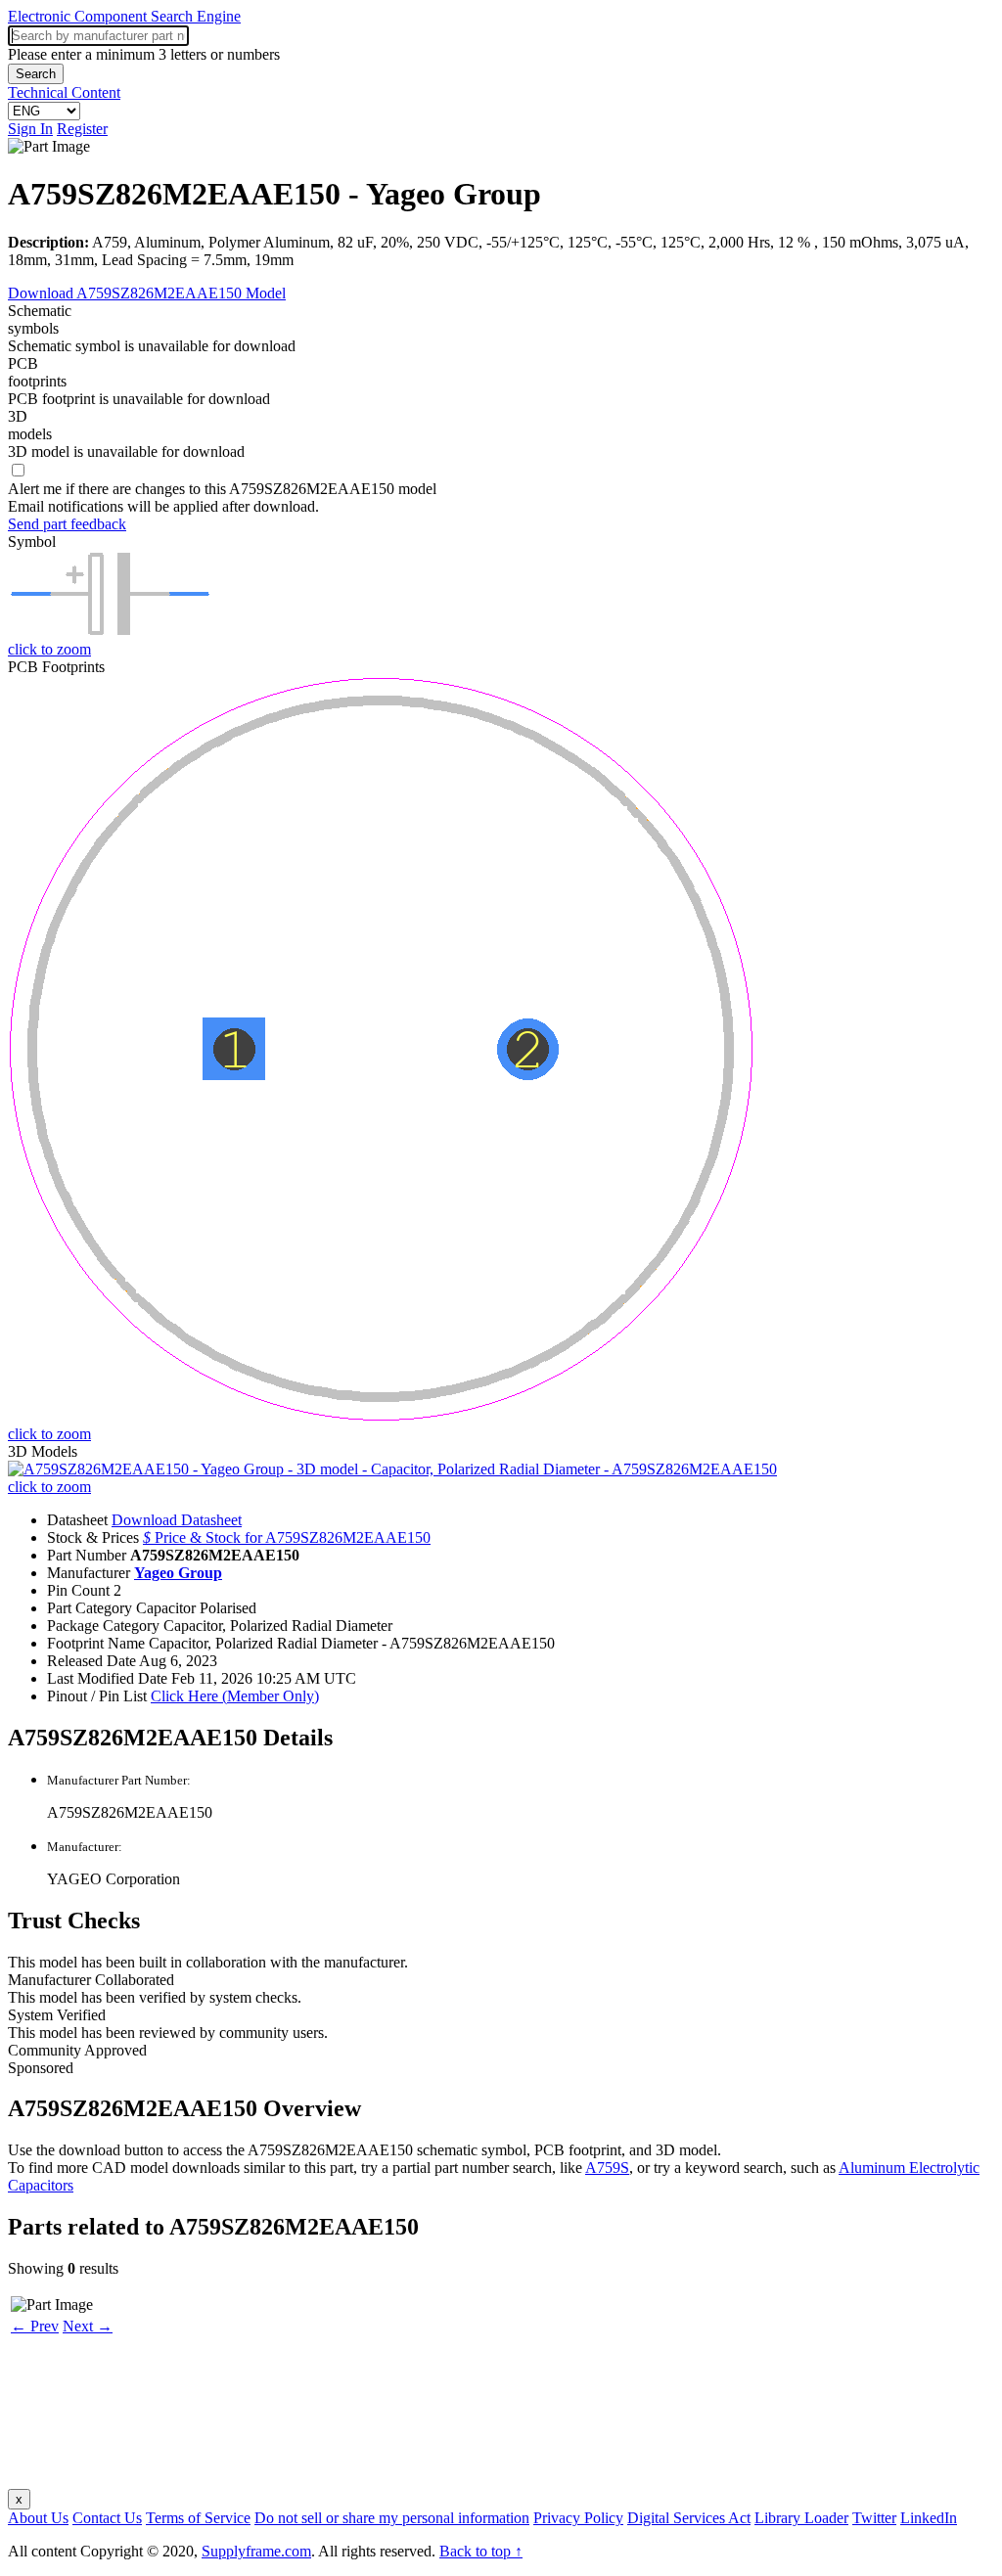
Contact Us (107, 2518)
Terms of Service (198, 2518)
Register (82, 129)
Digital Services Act (689, 2518)
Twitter (874, 2518)
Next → (88, 2326)
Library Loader (801, 2518)
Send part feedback (67, 524)
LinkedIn (929, 2518)
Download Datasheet (177, 1520)
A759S (607, 2168)
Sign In (30, 129)
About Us (38, 2518)
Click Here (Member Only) (235, 1696)
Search (36, 74)
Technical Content (64, 92)
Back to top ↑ (481, 2551)
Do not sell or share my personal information (392, 2518)
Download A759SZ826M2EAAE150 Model (147, 293)
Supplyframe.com (256, 2551)
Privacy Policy (578, 2518)
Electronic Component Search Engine (124, 16)
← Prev (35, 2326)
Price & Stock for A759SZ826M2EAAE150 (287, 1537)
